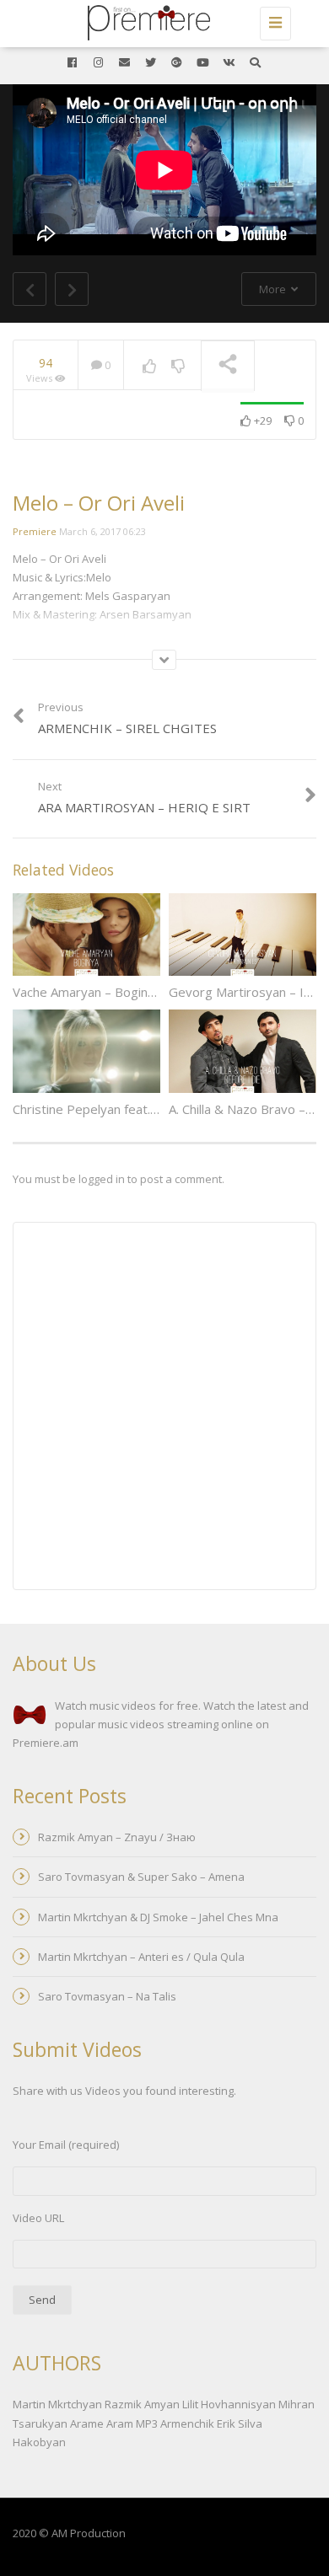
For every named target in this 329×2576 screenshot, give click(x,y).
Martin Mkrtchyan (57, 2404)
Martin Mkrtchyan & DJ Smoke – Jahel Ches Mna (158, 1917)
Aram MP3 (132, 2423)
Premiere (35, 531)
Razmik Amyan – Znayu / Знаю (117, 1837)
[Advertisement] (164, 1408)
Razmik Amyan (142, 2404)
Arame (87, 2423)
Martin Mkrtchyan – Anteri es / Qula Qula (141, 1957)
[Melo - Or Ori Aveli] (160, 21)
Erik (226, 2423)
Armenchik (187, 2423)
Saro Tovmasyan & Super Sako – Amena (141, 1877)
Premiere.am (46, 1743)
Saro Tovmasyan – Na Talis (107, 1996)
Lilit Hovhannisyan (229, 2404)
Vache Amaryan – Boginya (87, 992)
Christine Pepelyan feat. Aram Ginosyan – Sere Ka (156, 1109)
